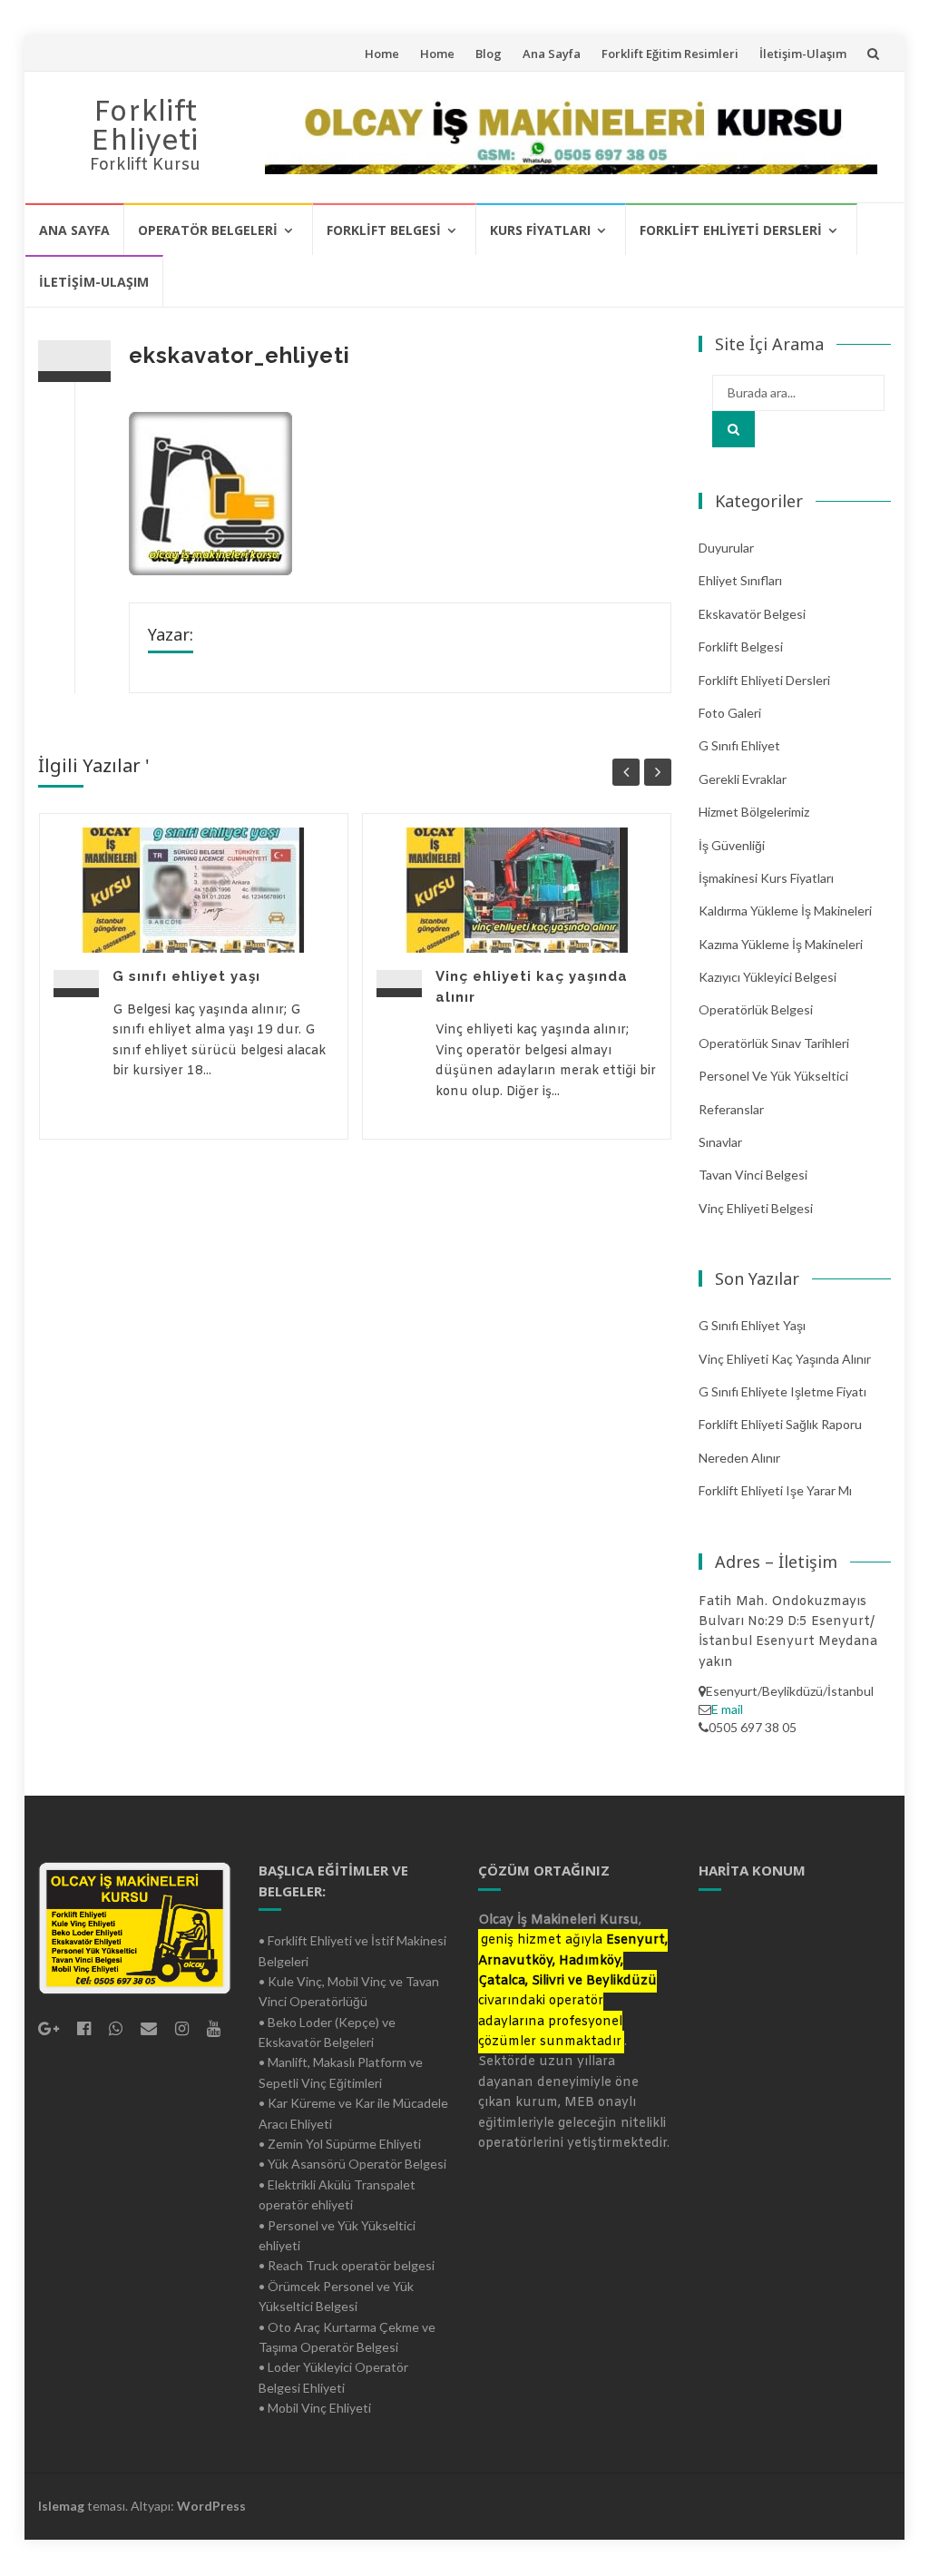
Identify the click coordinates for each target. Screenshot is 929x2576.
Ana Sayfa (552, 54)
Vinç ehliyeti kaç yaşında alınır (785, 1359)
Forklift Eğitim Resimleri (670, 54)
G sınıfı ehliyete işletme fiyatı (782, 1391)
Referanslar (731, 1109)
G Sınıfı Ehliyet (739, 745)
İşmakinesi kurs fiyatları (766, 878)
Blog (489, 54)
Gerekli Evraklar (743, 779)
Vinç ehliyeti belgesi (756, 1208)
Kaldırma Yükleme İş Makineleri (785, 911)
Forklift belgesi (384, 230)
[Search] (733, 429)
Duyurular (726, 548)
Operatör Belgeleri (208, 230)
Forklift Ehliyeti (145, 127)
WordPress (211, 2506)
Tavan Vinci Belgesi (753, 1175)
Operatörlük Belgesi (756, 1009)
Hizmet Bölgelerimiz (754, 812)
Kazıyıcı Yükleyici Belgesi (768, 977)
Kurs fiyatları (540, 230)
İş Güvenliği (732, 845)
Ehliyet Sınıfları (740, 580)
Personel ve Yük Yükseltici (773, 1076)
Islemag (61, 2506)
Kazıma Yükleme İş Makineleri (781, 944)
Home (382, 54)
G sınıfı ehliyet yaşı (186, 976)
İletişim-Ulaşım (803, 54)
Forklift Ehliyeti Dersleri (731, 230)
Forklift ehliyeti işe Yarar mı (775, 1490)
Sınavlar (720, 1142)
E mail (727, 1709)
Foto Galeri (730, 713)
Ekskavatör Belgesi (752, 614)
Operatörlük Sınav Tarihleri (774, 1043)
